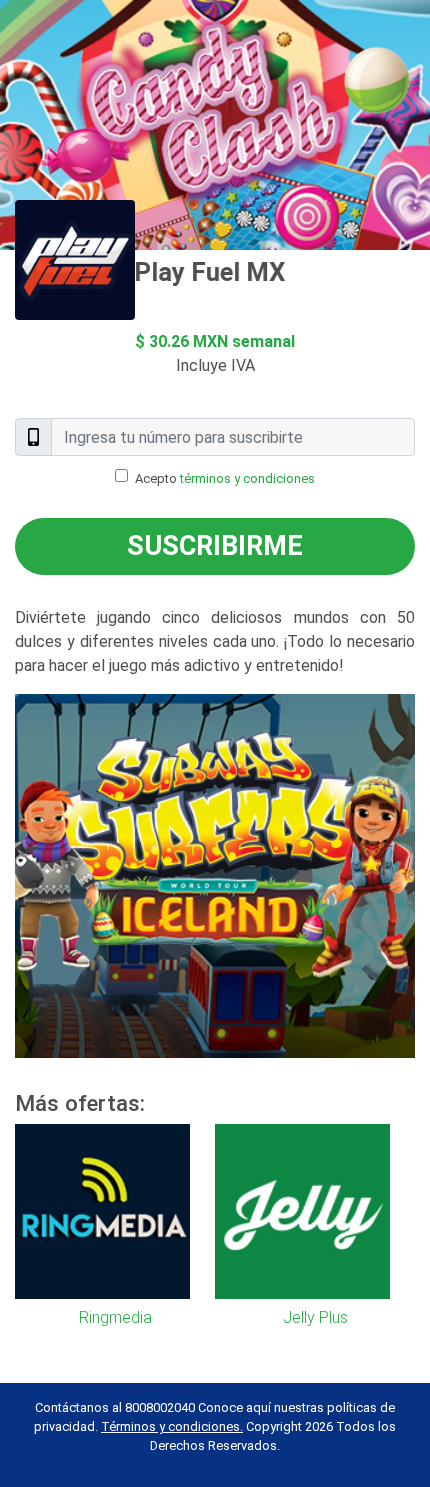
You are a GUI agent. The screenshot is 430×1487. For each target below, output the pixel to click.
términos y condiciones (247, 478)
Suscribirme (215, 546)
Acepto (225, 478)
